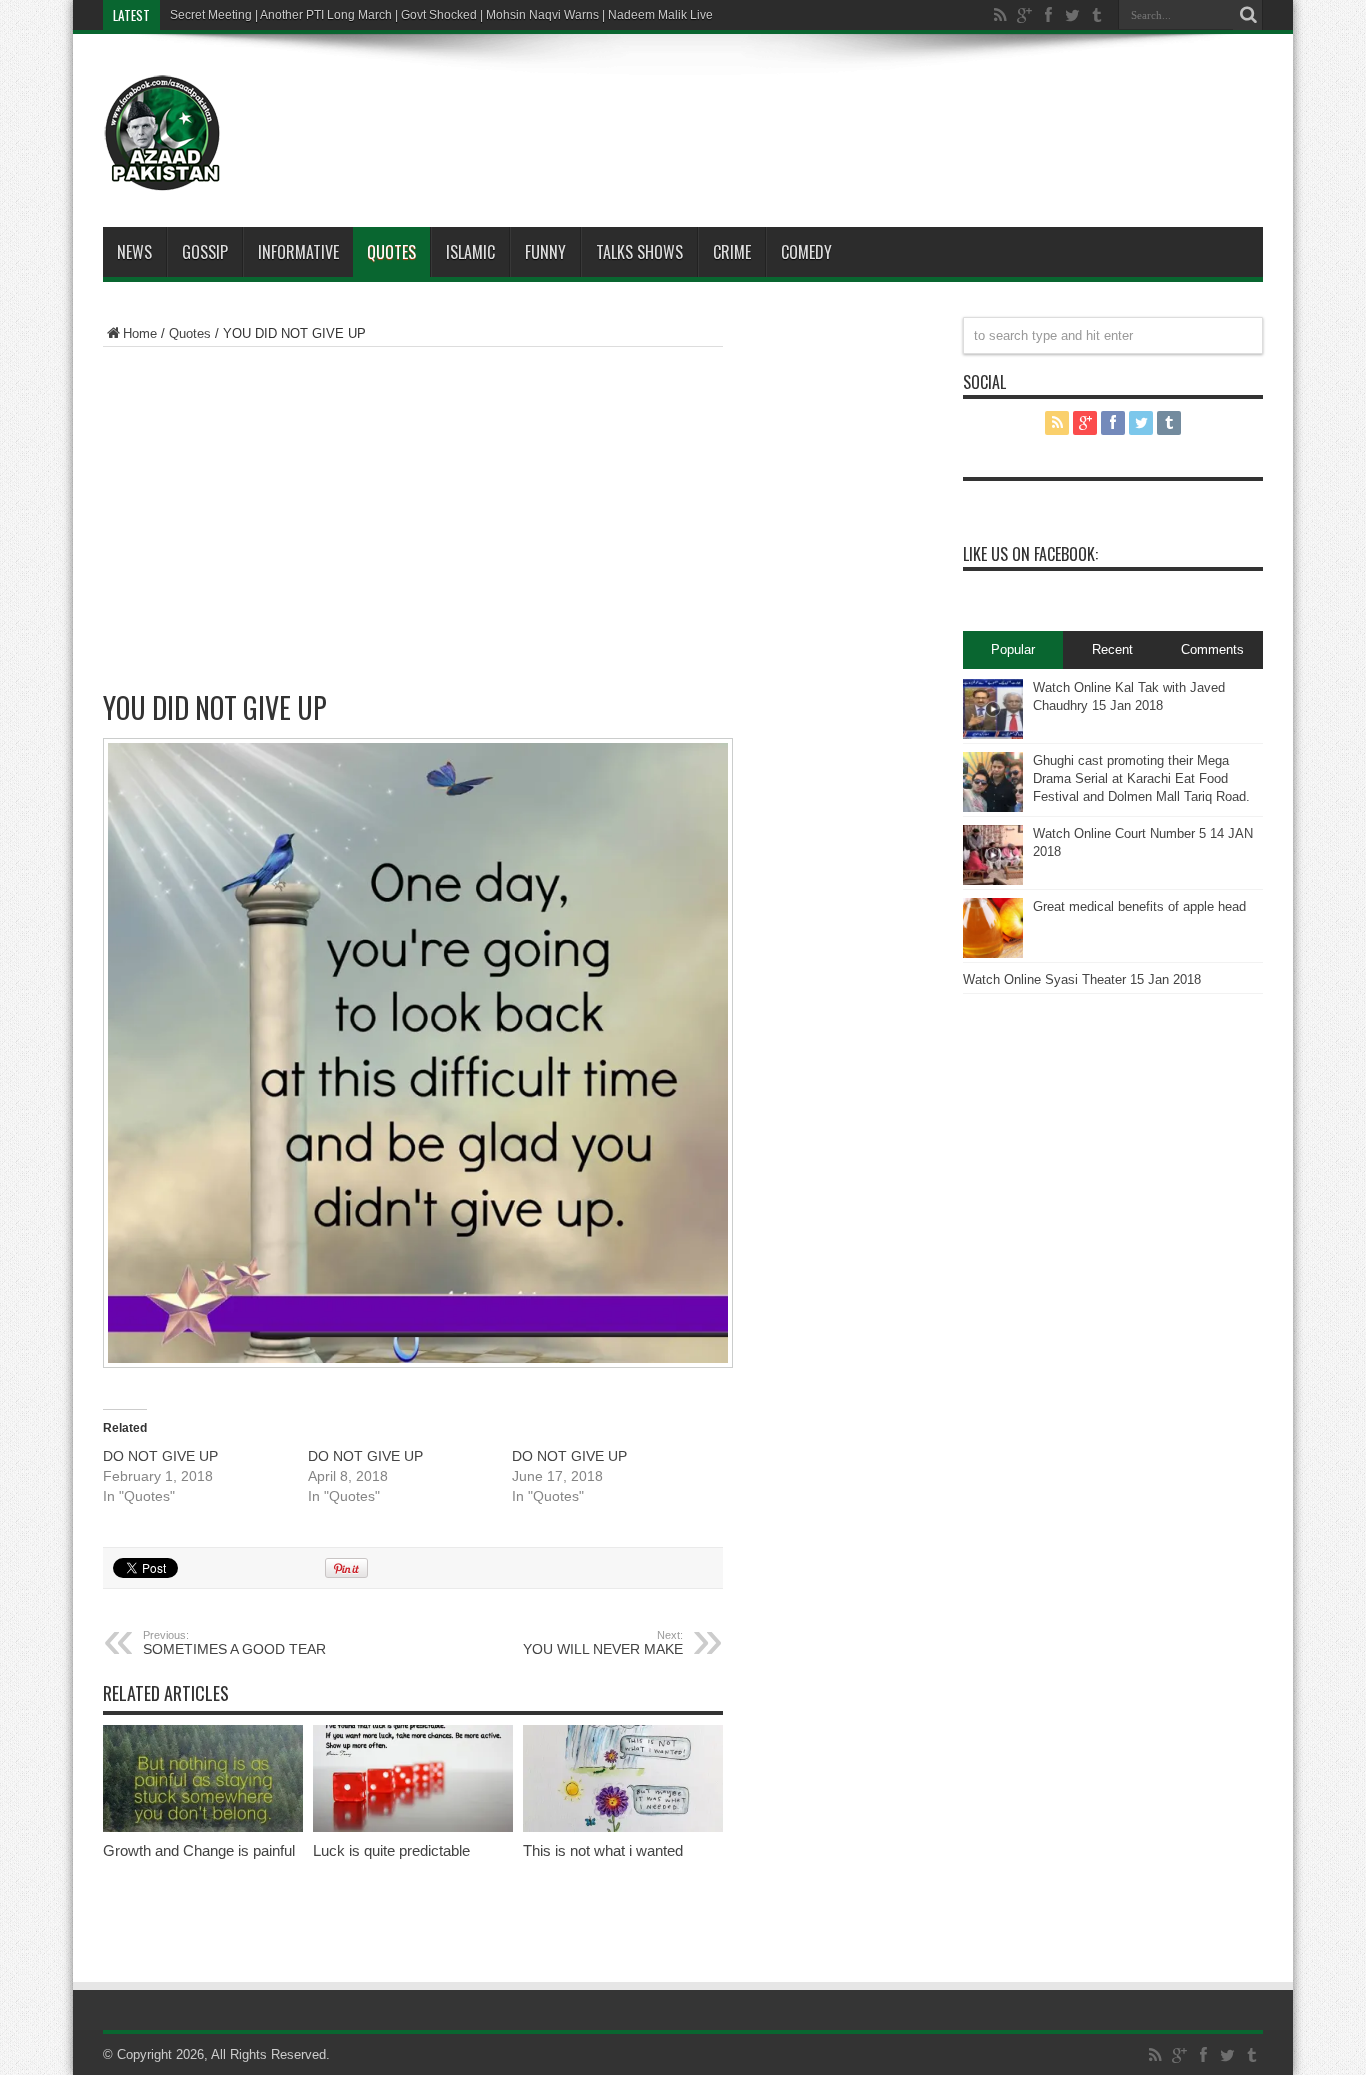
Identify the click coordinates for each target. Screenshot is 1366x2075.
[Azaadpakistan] (163, 177)
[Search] (1248, 15)
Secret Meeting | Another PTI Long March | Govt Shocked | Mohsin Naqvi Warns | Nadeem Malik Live (441, 15)
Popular (1013, 649)
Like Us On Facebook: (1030, 554)
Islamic (470, 252)
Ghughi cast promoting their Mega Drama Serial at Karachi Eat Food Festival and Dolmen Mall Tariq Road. (1141, 778)
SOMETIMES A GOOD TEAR (234, 1643)
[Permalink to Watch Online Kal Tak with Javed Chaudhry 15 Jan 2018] (993, 734)
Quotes (391, 252)
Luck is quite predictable (391, 1850)
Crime (732, 252)
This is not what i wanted (603, 1850)
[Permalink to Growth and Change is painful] (203, 1827)
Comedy (806, 252)
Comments (1212, 649)
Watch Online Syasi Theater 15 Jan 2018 (1082, 979)
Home (140, 333)
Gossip (205, 252)
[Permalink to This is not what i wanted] (623, 1827)
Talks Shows (639, 252)
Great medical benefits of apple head (1139, 906)
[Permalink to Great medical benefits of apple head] (993, 953)
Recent (1112, 649)
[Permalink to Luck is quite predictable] (413, 1827)
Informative (298, 252)
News (134, 252)
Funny (545, 252)
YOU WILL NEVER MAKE (603, 1643)
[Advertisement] (743, 104)
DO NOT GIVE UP (160, 1456)
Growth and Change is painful (199, 1850)
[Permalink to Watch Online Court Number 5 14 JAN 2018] (993, 880)
